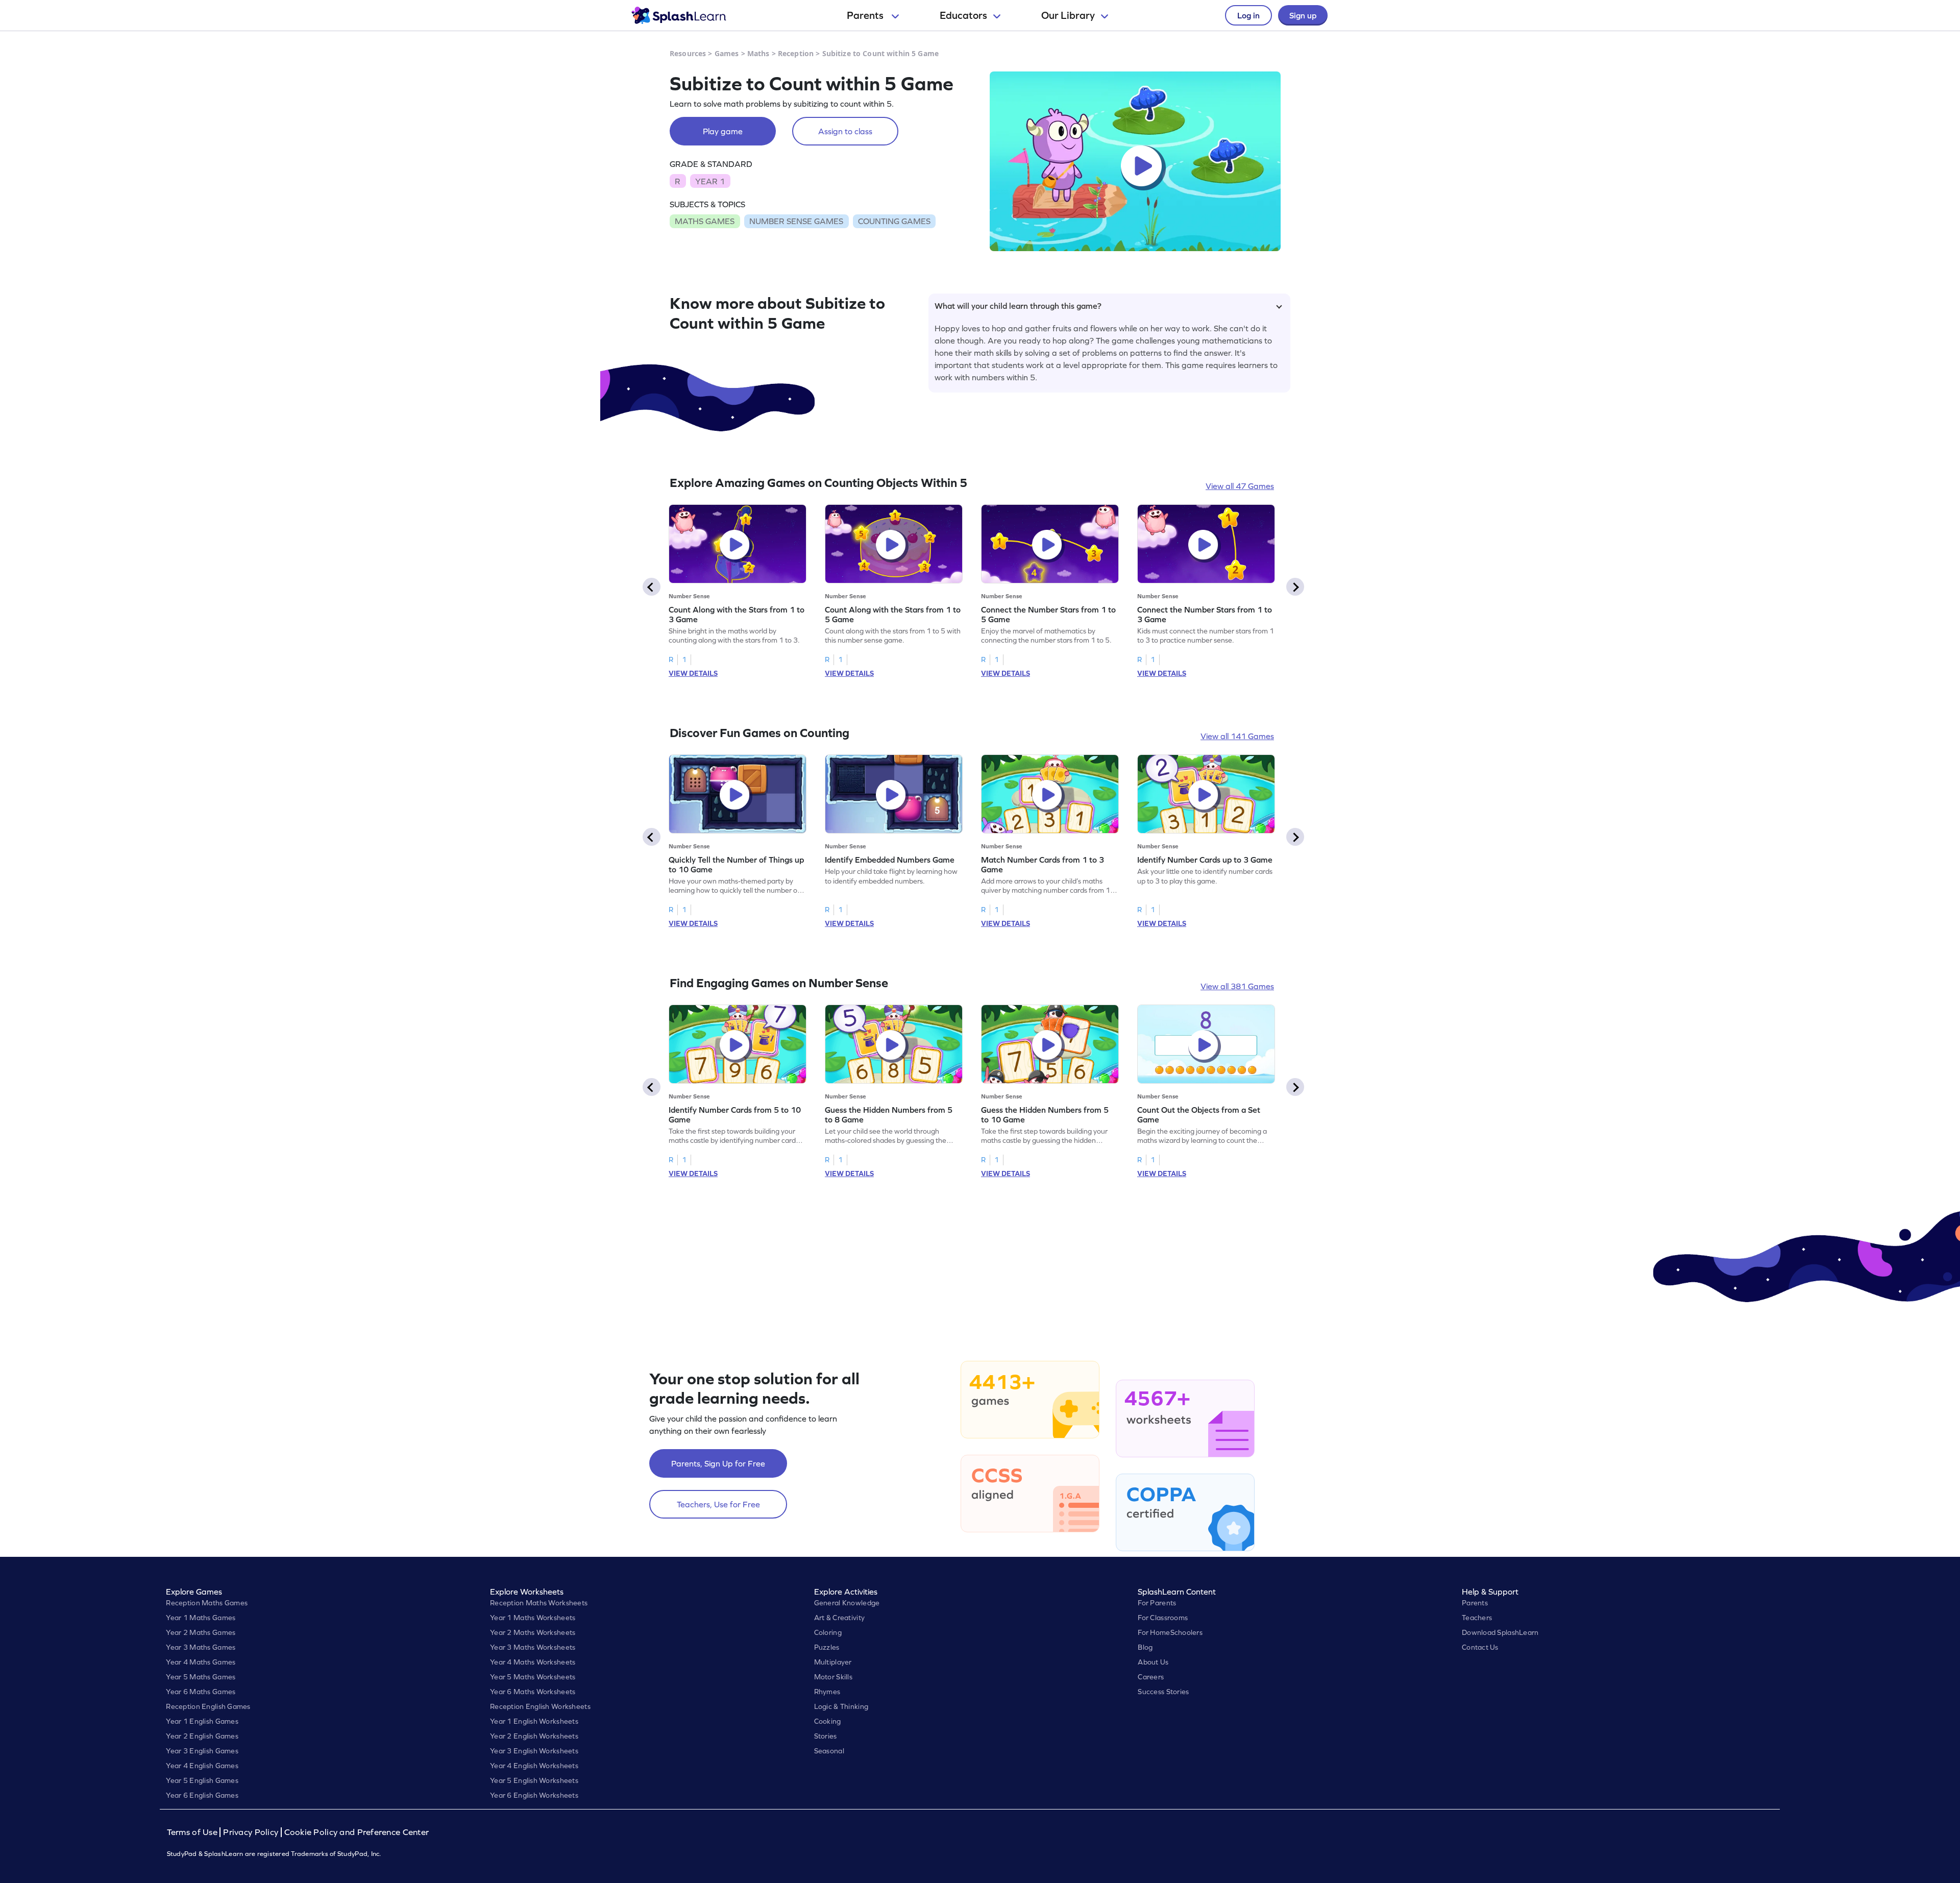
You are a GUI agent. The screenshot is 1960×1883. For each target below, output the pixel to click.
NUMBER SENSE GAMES (796, 221)
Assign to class (845, 131)
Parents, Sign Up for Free (718, 1463)
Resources (688, 53)
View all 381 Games (1237, 986)
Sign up (1303, 15)
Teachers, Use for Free (718, 1504)
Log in (1248, 15)
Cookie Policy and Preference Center (357, 1832)
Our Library (1068, 15)
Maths (758, 53)
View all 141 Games (1237, 736)
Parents (866, 15)
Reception (796, 53)
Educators (963, 15)
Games (727, 53)
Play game (723, 131)
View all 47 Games (1240, 486)
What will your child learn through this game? (1018, 306)
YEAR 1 (710, 181)
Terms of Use (193, 1832)
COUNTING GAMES (894, 221)
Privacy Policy (251, 1832)
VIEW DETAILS (693, 673)
